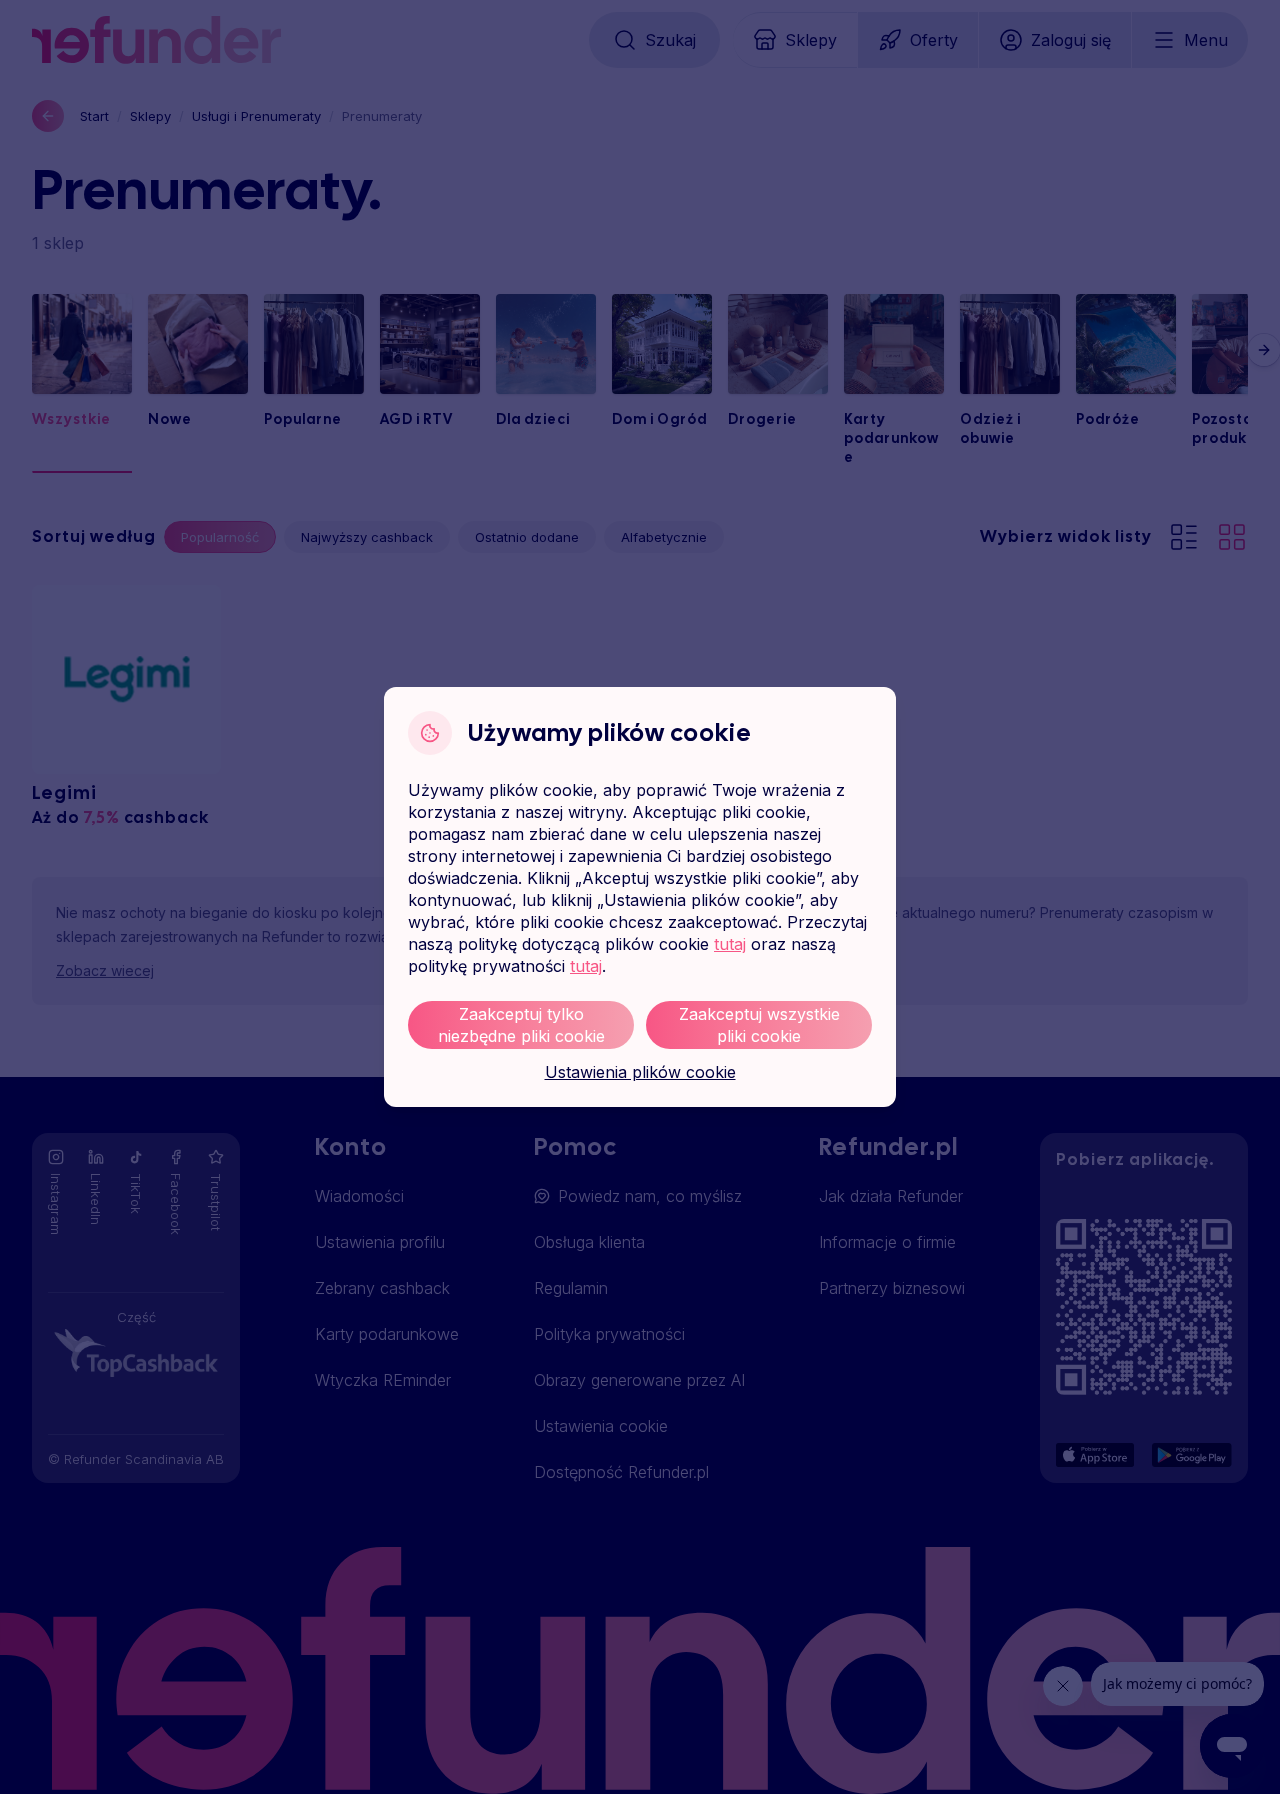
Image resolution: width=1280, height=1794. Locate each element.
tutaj (730, 944)
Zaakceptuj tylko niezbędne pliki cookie (521, 1025)
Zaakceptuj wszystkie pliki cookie (759, 1025)
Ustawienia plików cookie (640, 1072)
